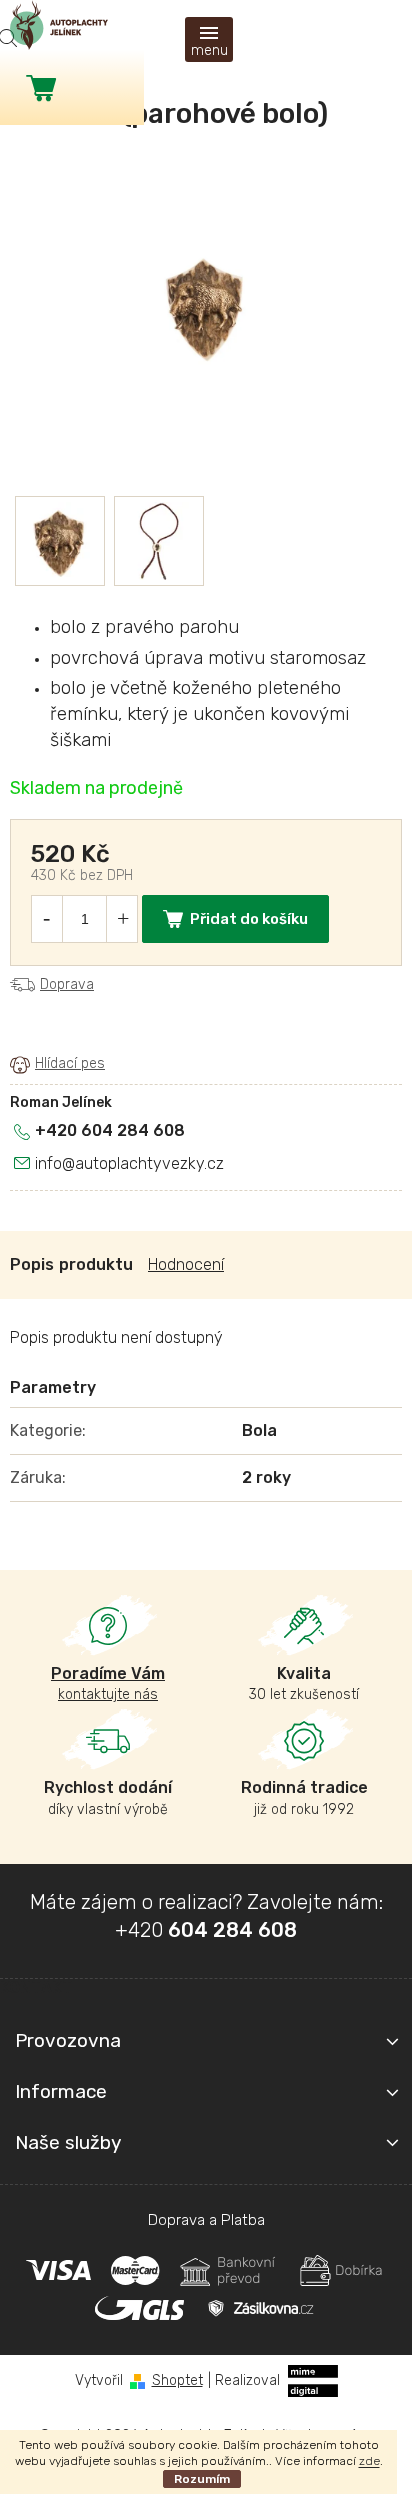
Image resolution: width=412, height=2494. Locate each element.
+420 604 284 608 (110, 1130)
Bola (259, 1430)
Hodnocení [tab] (186, 1264)
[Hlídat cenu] (57, 1064)
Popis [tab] (32, 1264)
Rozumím (202, 2479)
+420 (206, 1930)
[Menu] (209, 39)
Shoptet (177, 2380)
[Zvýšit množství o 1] (123, 919)
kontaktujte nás (108, 1683)
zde (369, 2461)
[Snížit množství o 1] (46, 919)
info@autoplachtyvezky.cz (129, 1163)
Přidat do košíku (249, 919)
